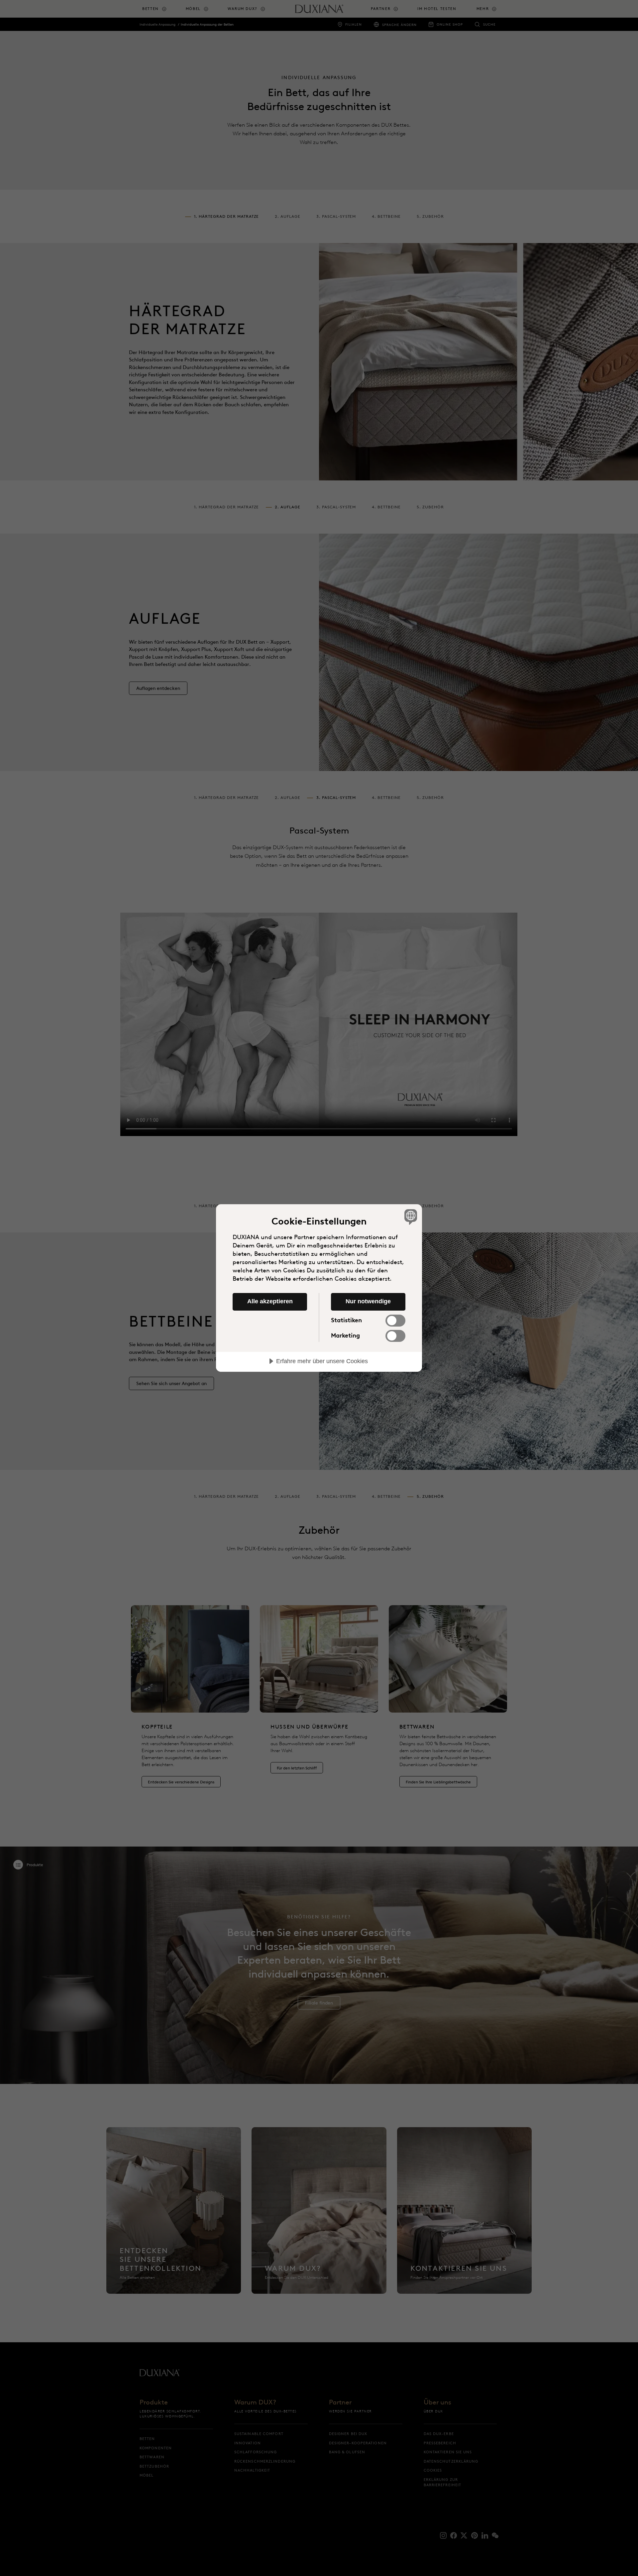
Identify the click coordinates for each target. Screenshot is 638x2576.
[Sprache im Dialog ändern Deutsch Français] (410, 1217)
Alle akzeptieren (270, 1301)
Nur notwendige (368, 1301)
